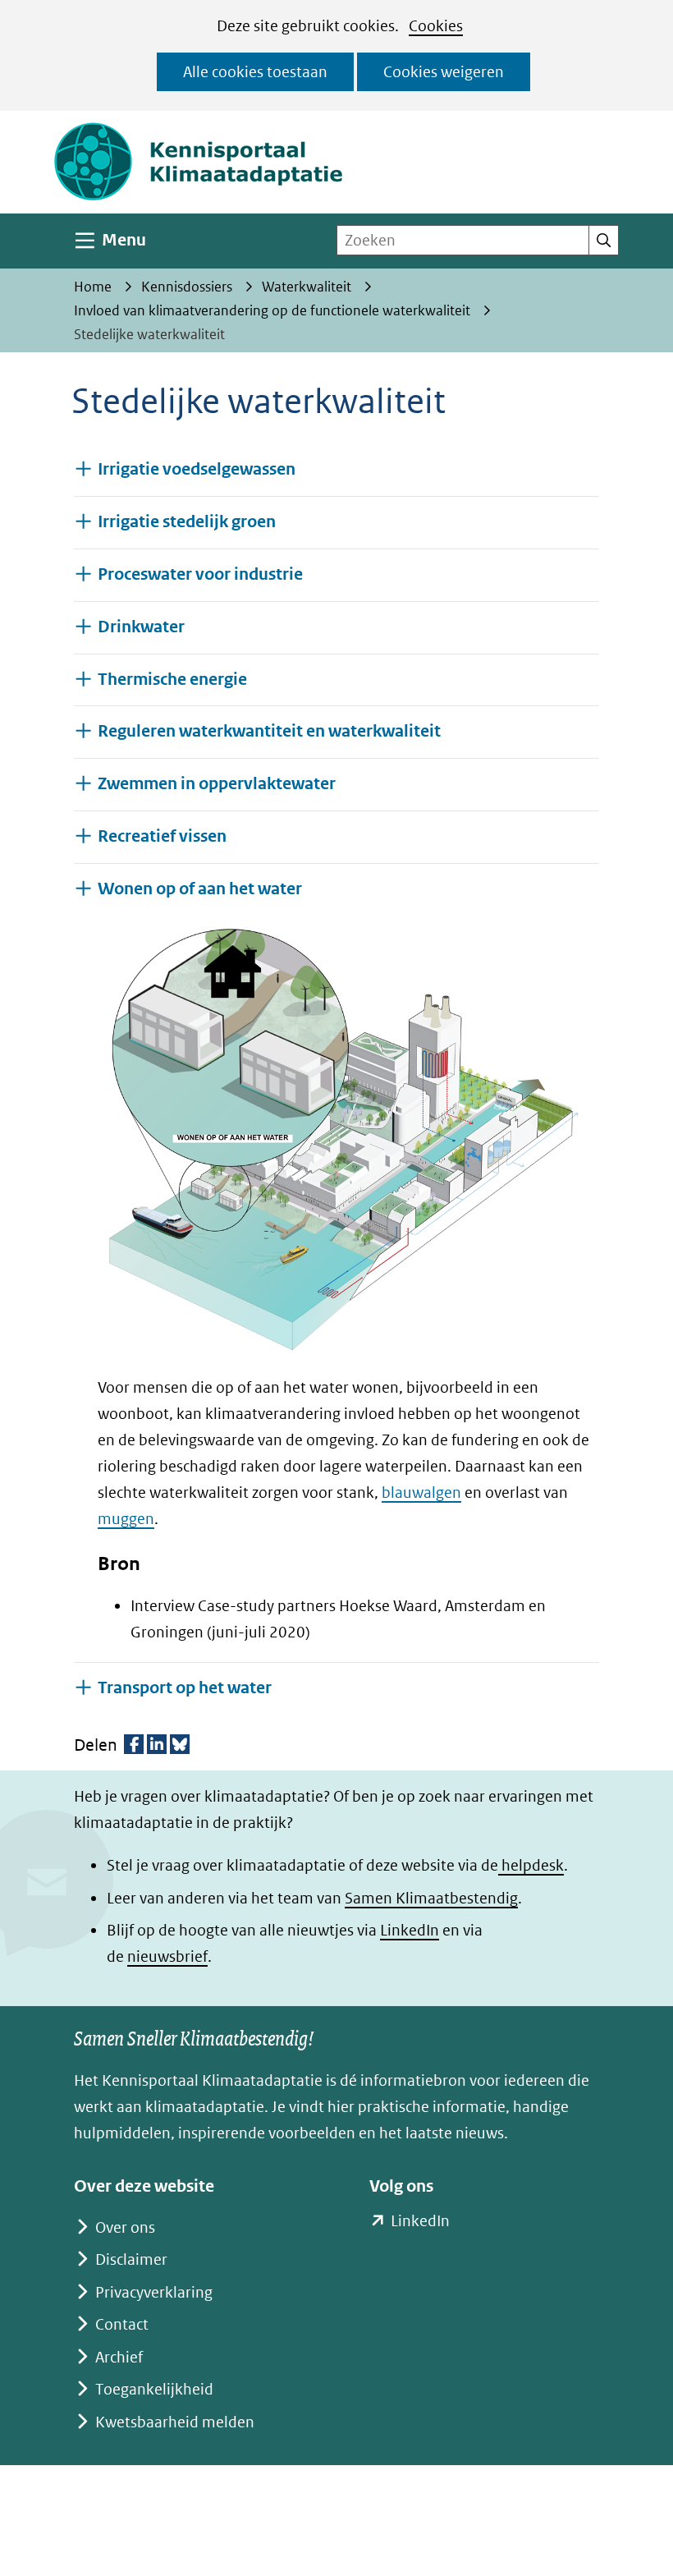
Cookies (436, 26)
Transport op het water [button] (185, 1687)
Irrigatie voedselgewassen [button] (197, 469)
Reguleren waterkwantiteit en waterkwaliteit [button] (269, 731)
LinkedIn (410, 1930)
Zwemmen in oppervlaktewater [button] (217, 784)
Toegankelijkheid (154, 2389)
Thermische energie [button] (172, 680)
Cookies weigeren (444, 72)
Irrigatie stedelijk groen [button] (187, 522)
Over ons (125, 2227)
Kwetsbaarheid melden (175, 2422)
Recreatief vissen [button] (162, 836)
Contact (122, 2324)
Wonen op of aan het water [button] (200, 889)
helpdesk (531, 1865)
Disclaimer (131, 2259)
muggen (126, 1519)
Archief (119, 2357)
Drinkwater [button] (141, 627)
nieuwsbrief (167, 1956)
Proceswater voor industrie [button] (200, 574)
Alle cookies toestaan (255, 72)
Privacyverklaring (154, 2292)
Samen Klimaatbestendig (431, 1898)
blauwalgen (421, 1492)
